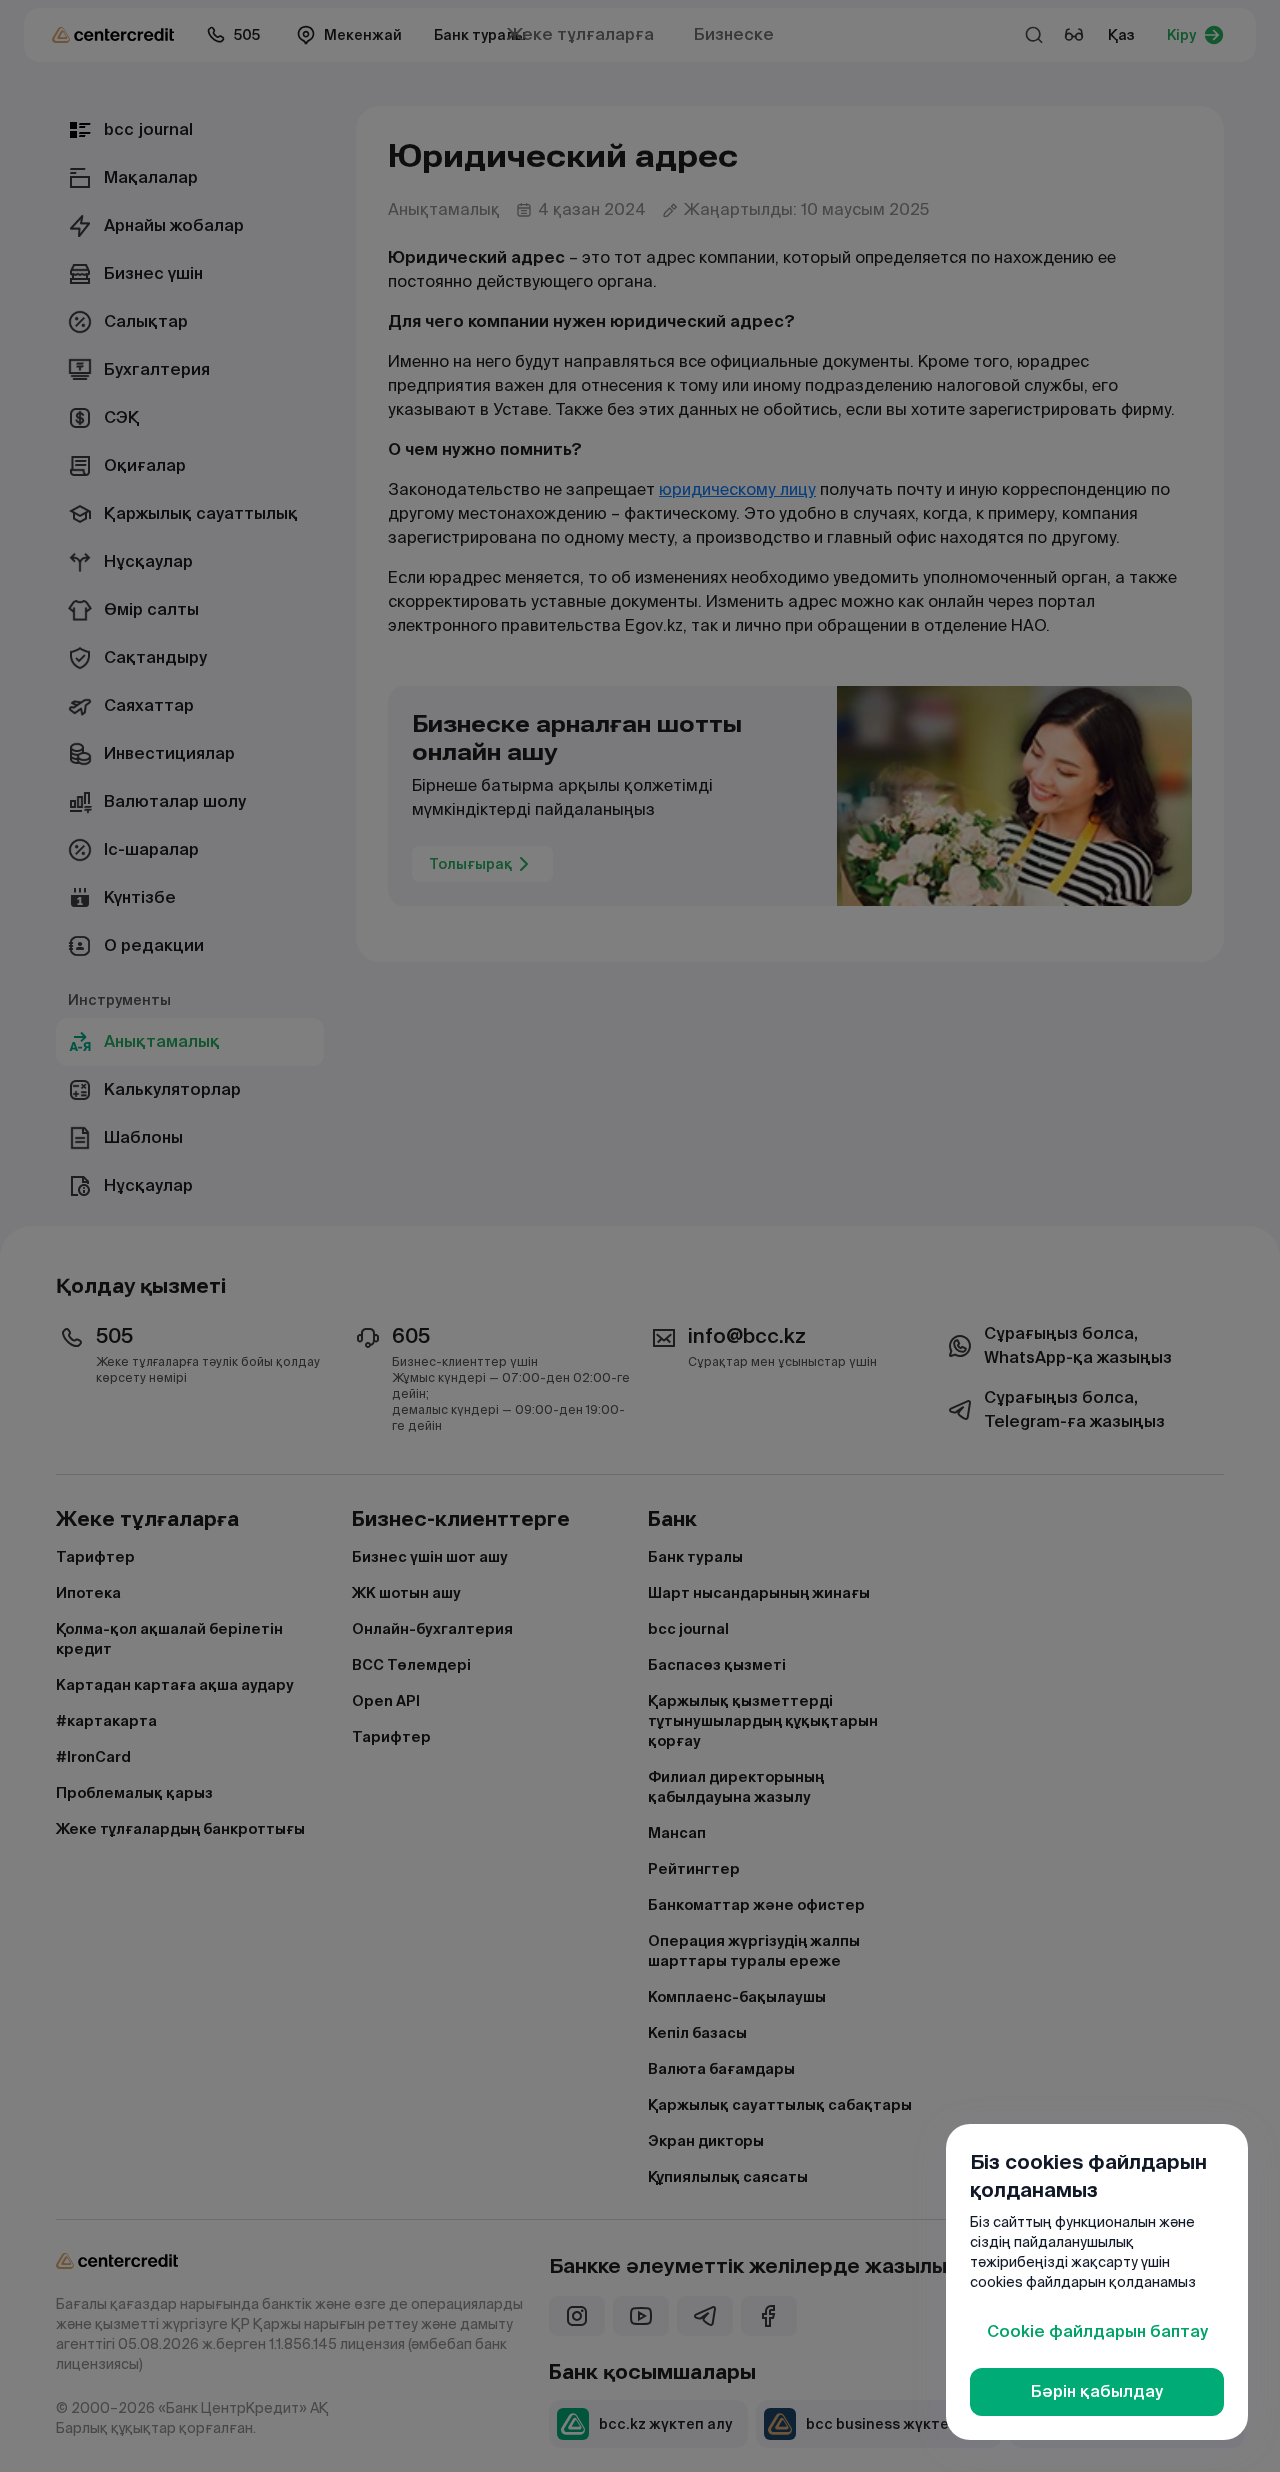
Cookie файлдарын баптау (1097, 2331)
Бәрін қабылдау (1097, 2391)
